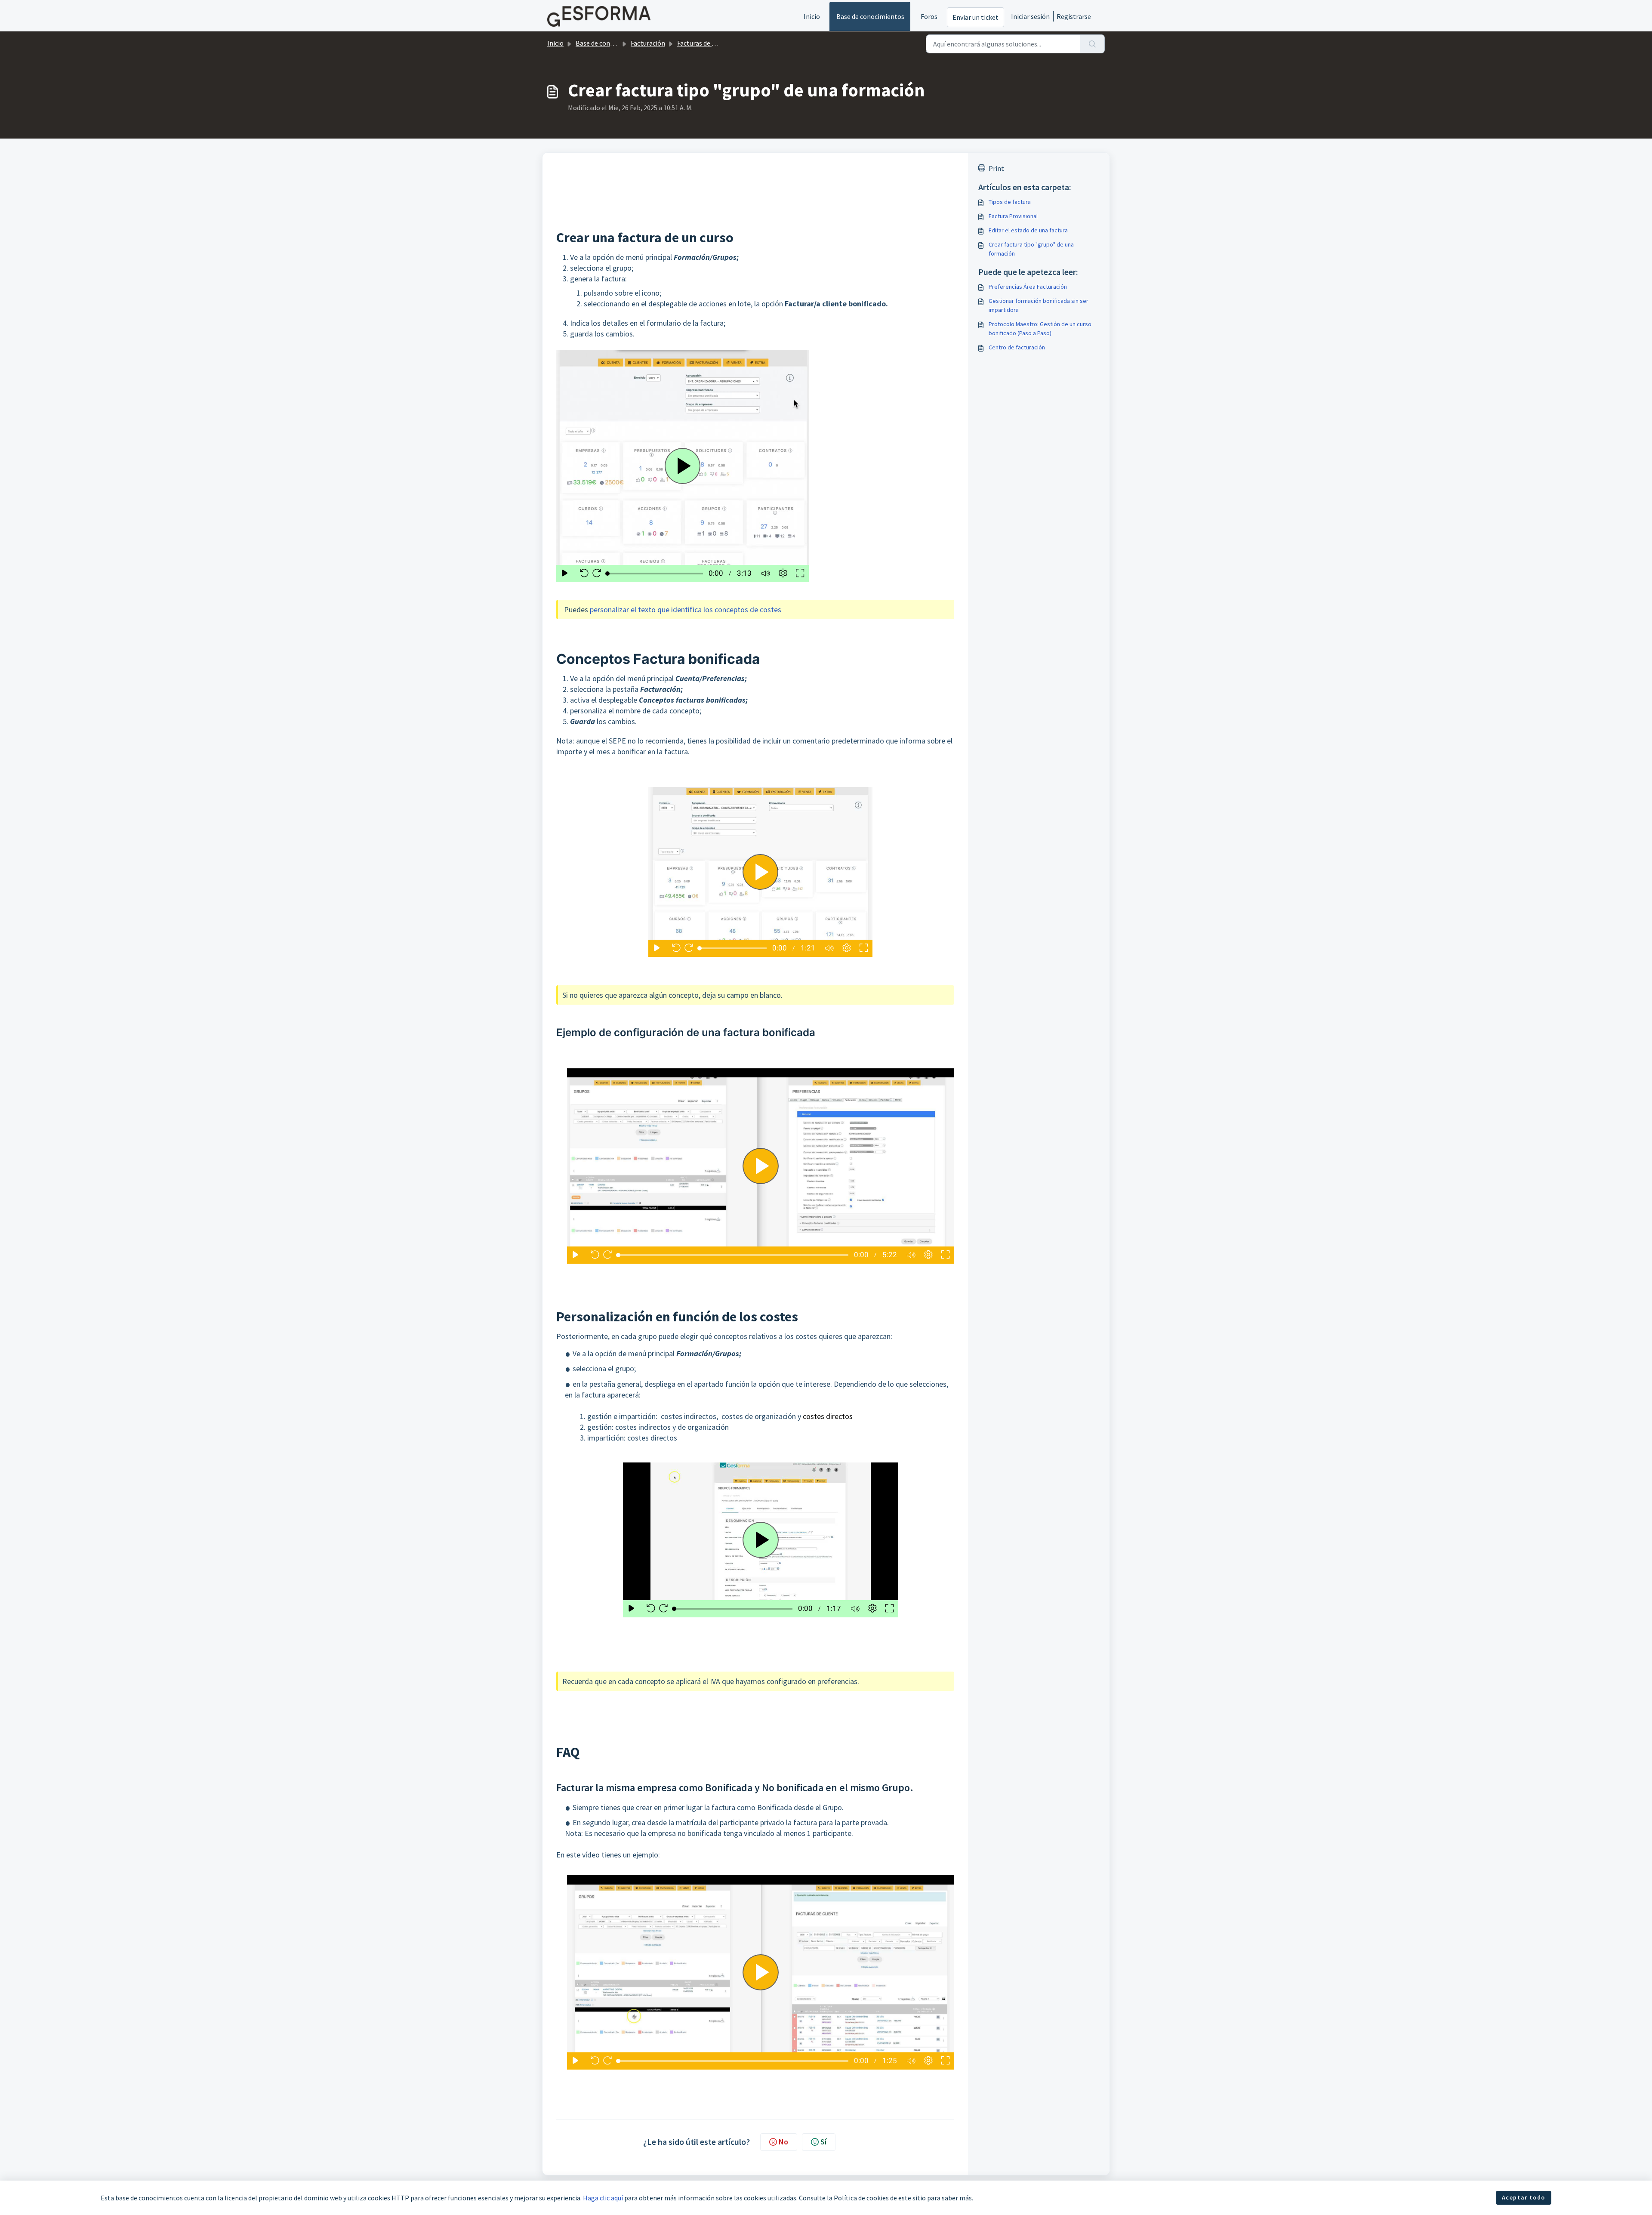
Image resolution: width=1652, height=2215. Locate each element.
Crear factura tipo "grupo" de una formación (1031, 249)
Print (996, 168)
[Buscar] (1093, 44)
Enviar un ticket (975, 17)
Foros (929, 16)
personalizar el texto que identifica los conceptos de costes (686, 609)
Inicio (812, 16)
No (783, 2142)
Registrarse (1074, 16)
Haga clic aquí (603, 2198)
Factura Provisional (1013, 216)
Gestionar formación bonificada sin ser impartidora (1039, 305)
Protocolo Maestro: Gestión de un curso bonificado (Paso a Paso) (1040, 329)
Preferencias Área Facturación (1028, 287)
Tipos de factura (1010, 202)
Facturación (648, 43)
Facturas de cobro (703, 43)
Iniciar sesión (1030, 16)
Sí (823, 2142)
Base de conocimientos (870, 16)
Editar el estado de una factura (1028, 230)
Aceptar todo (1524, 2197)
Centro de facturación (1017, 347)
